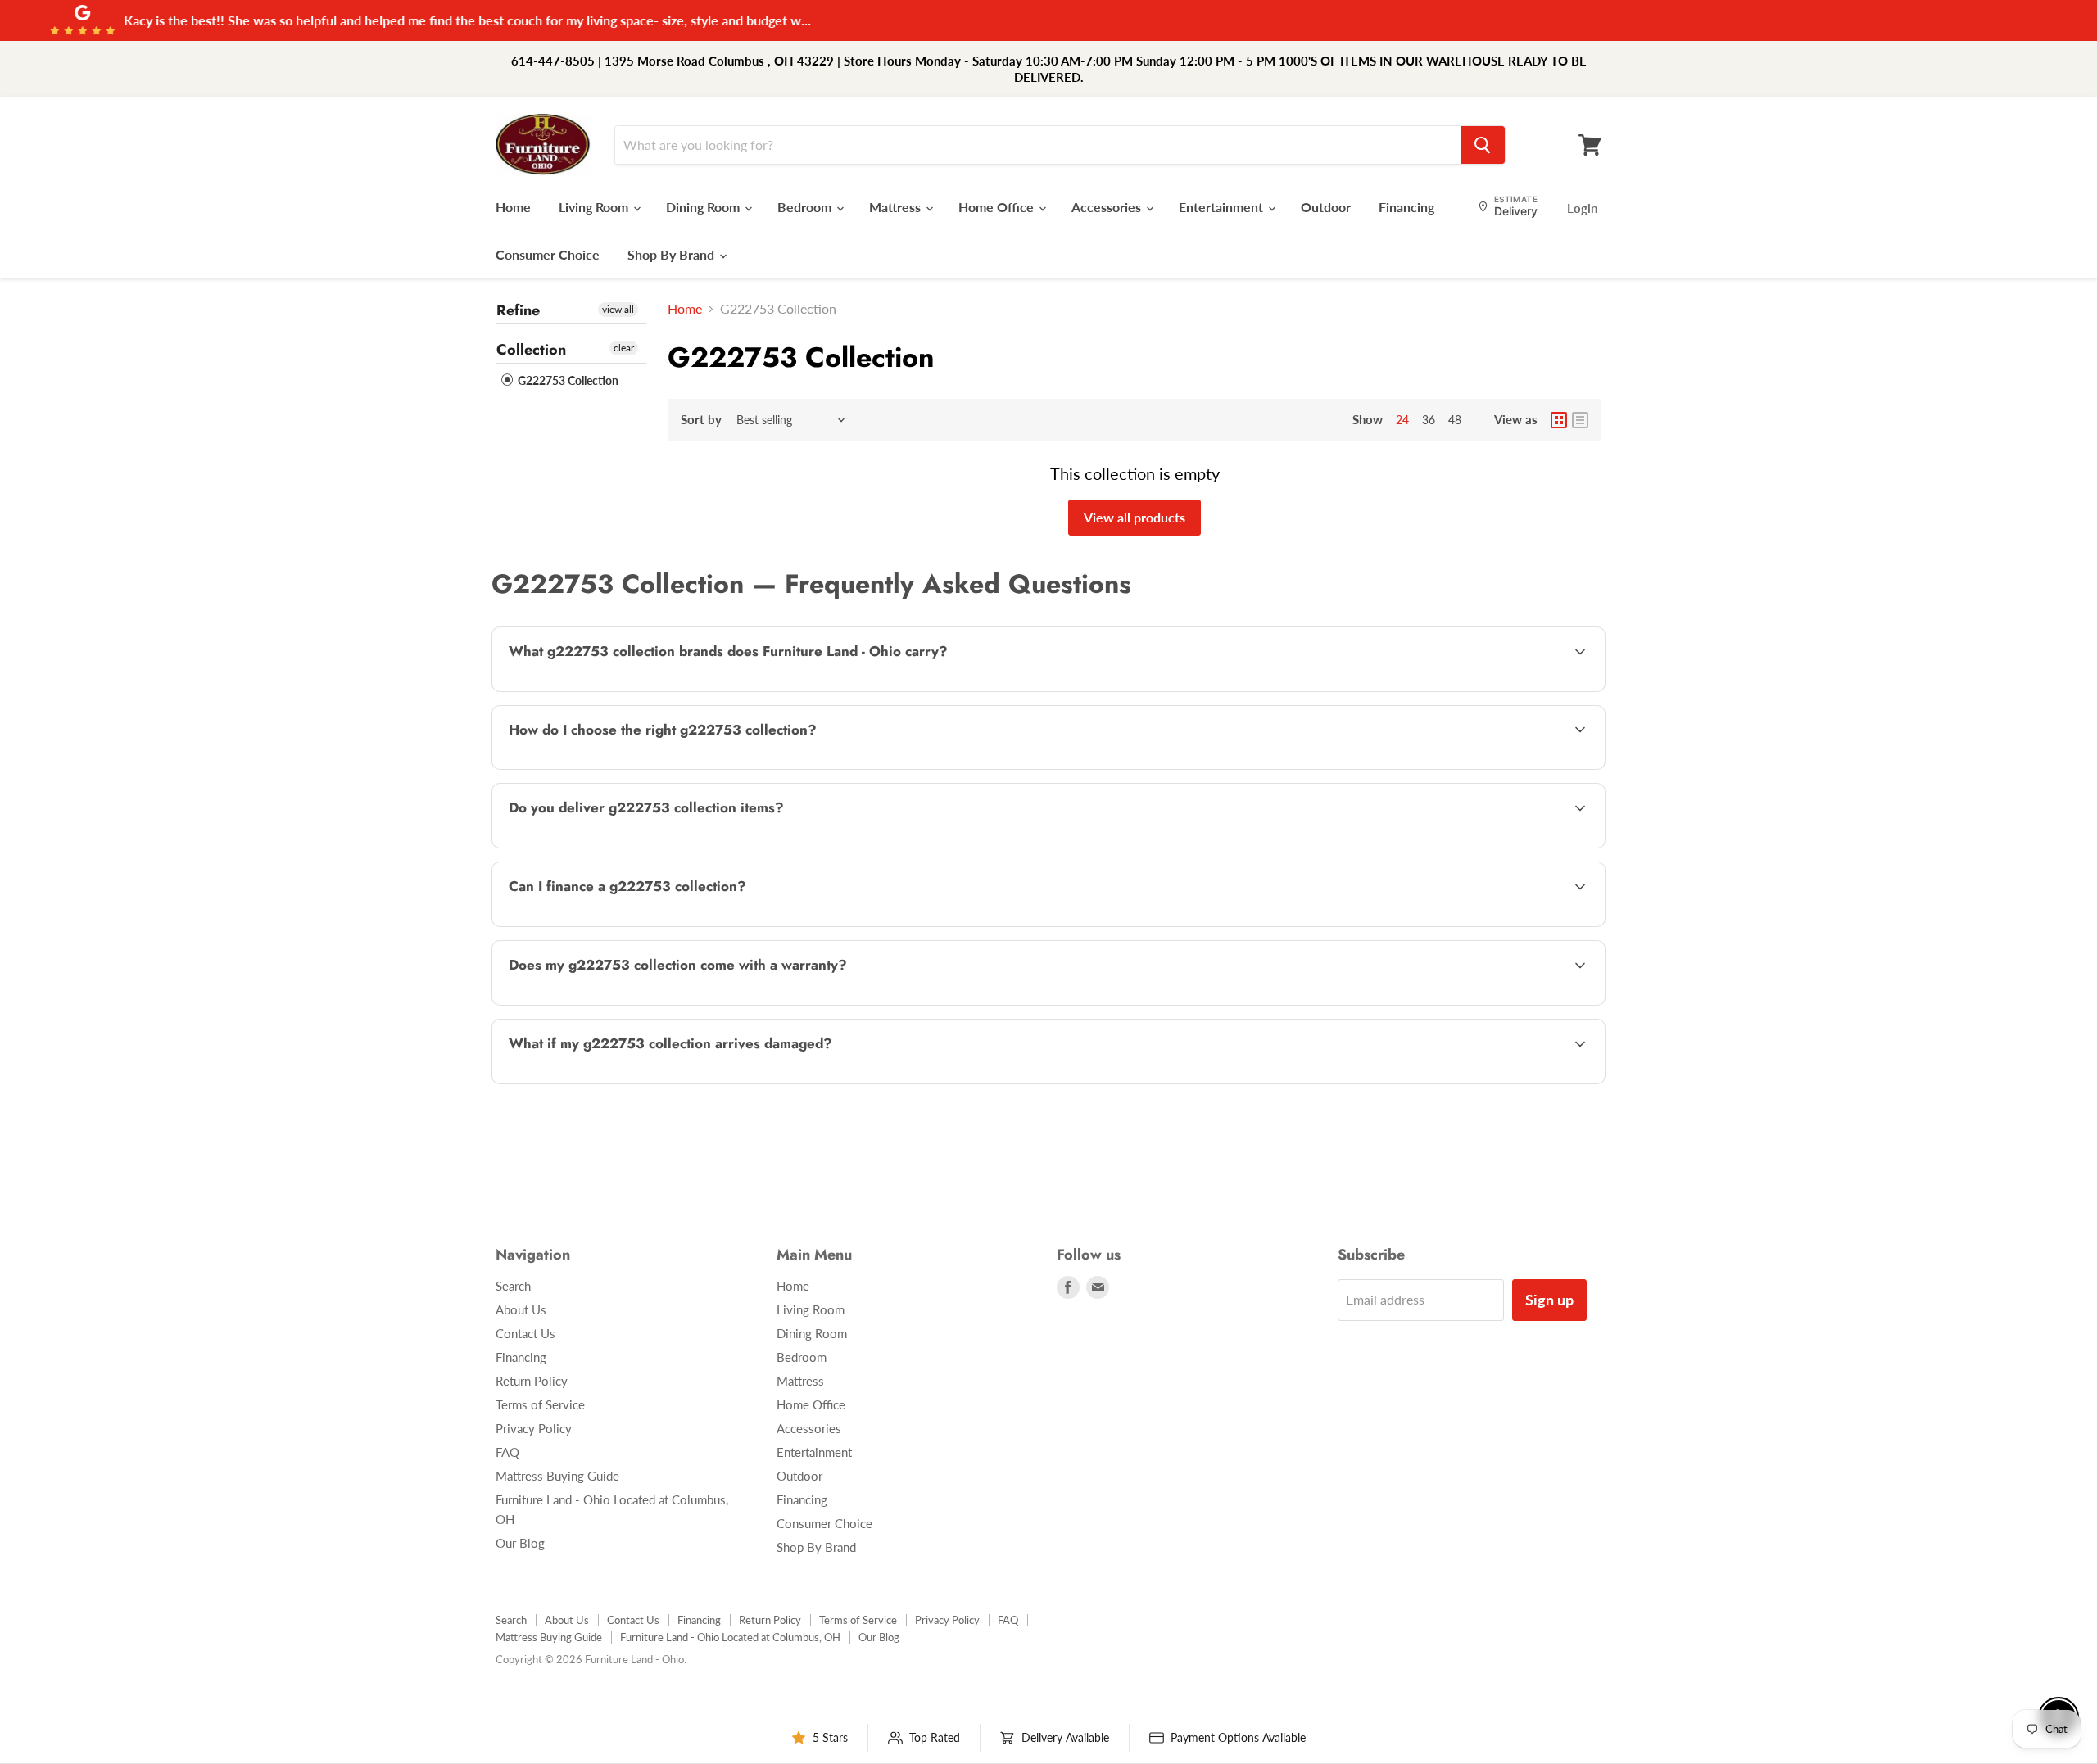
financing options (638, 925)
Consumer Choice (548, 254)
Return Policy (532, 1381)
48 (1455, 420)
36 (1429, 420)
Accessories (1108, 207)
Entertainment (1223, 207)
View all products (1135, 517)
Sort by (701, 420)
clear (624, 348)
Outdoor (1326, 207)
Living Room (595, 207)
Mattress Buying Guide (557, 1476)
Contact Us (525, 1333)
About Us (521, 1309)
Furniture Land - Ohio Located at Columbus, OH (730, 1637)
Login (1582, 208)
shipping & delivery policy (1441, 846)
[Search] (1483, 145)
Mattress (897, 207)
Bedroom (806, 207)
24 (1402, 420)
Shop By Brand (673, 254)
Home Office (998, 207)
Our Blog (520, 1543)
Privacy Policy (534, 1428)
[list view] (1580, 420)
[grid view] (1559, 420)
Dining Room (704, 207)
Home (513, 207)
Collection (531, 350)
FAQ (507, 1452)
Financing (1406, 207)
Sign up (1549, 1300)
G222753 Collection (567, 380)
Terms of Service (540, 1404)
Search (513, 1286)
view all (618, 309)
